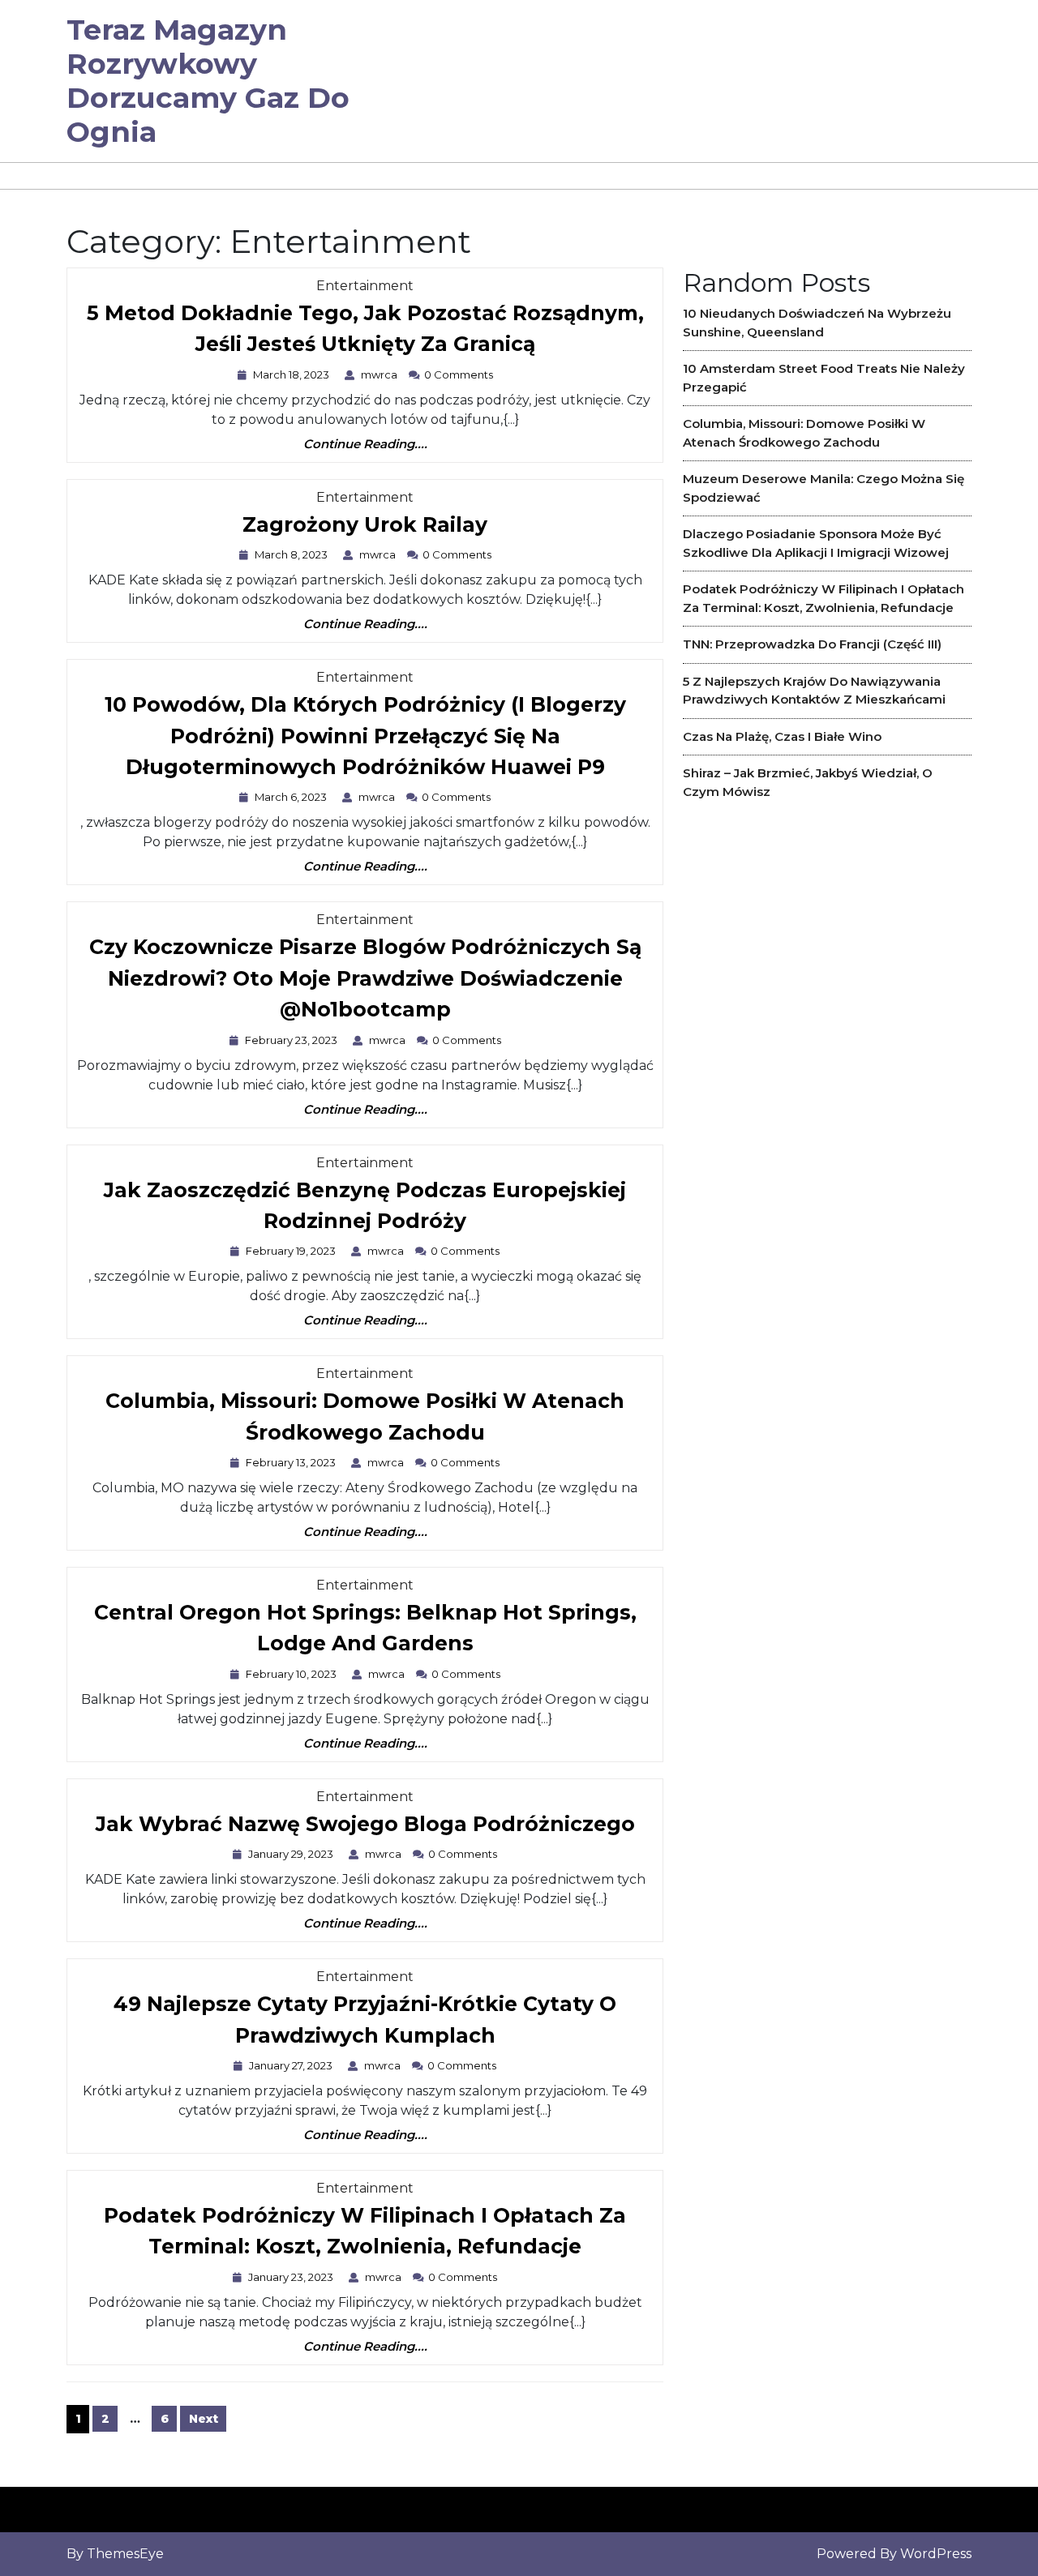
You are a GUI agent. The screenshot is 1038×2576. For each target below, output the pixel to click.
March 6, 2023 (293, 797)
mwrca (381, 374)
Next (204, 2419)
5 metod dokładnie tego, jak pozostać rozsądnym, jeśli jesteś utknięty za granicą (365, 332)
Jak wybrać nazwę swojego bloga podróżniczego (365, 1825)
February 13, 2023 (293, 1462)
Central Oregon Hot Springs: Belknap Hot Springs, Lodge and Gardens (365, 1632)
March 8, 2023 (293, 554)
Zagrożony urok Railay (365, 526)
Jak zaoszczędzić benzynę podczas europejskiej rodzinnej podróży (365, 1209)
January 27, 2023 (293, 2065)
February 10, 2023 (293, 1674)
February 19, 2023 (293, 1251)
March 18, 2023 (293, 374)
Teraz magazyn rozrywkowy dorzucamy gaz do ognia (208, 81)
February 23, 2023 (293, 1040)
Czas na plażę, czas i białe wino (782, 736)
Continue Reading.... (365, 445)
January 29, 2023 (293, 1854)
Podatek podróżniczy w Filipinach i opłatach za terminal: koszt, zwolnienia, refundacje (365, 2235)
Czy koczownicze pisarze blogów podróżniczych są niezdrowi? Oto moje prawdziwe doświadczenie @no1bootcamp (365, 982)
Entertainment (365, 286)
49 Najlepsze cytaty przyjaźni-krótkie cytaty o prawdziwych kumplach (365, 2023)
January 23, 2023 (293, 2277)
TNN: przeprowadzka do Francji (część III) (812, 644)
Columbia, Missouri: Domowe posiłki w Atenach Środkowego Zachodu (365, 1420)
